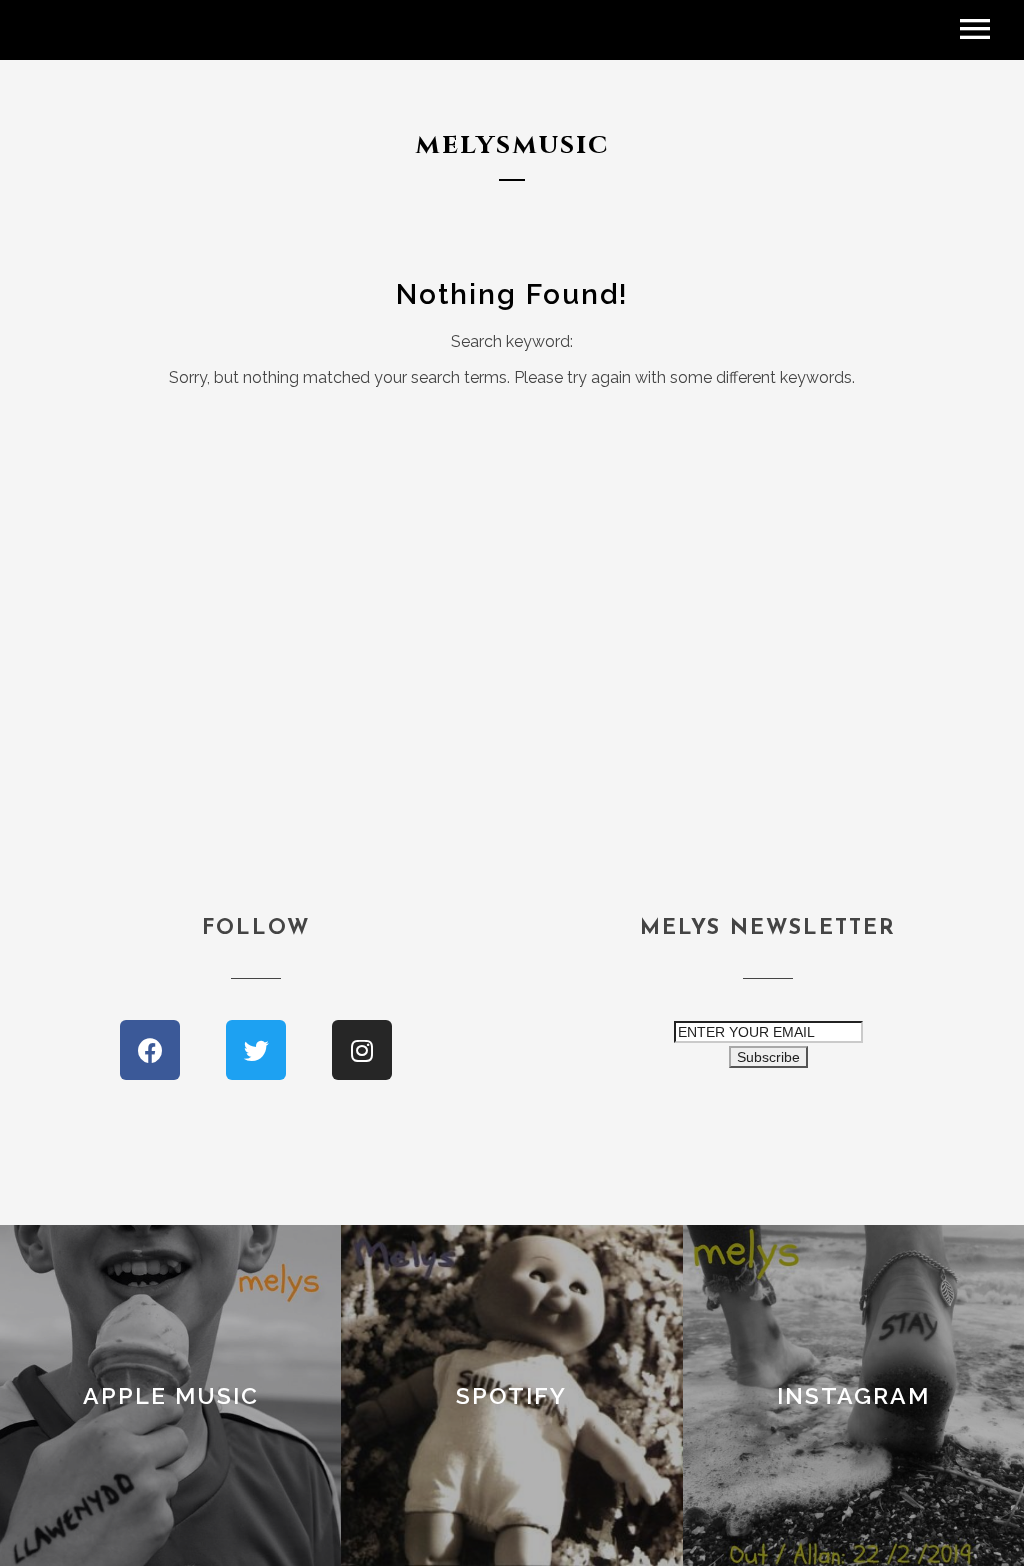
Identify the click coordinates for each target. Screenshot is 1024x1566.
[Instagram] (362, 1050)
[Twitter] (256, 1050)
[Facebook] (150, 1050)
